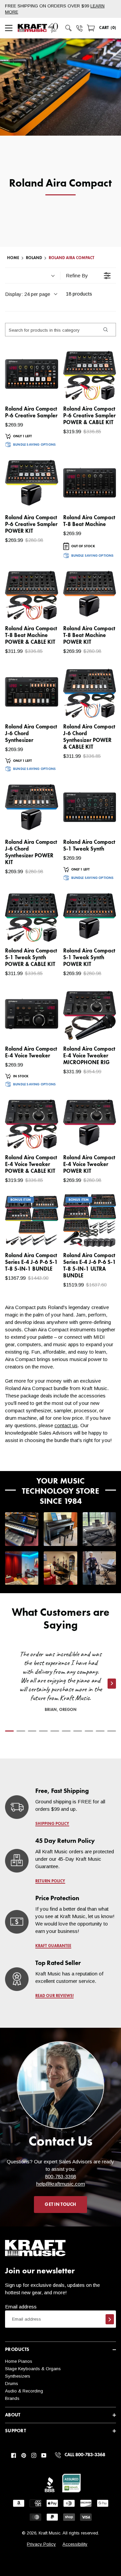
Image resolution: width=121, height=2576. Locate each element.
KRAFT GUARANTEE (53, 1946)
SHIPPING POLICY (52, 1824)
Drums (12, 2384)
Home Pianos (19, 2361)
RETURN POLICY (50, 1881)
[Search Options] (105, 330)
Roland (34, 258)
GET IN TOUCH (60, 2205)
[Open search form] (69, 28)
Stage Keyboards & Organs (33, 2369)
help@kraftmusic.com (61, 2184)
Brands (12, 2398)
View (42, 389)
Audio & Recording (24, 2391)
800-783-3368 (61, 2176)
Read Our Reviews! (54, 1996)
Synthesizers (18, 2376)
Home (13, 258)
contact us (66, 1425)
